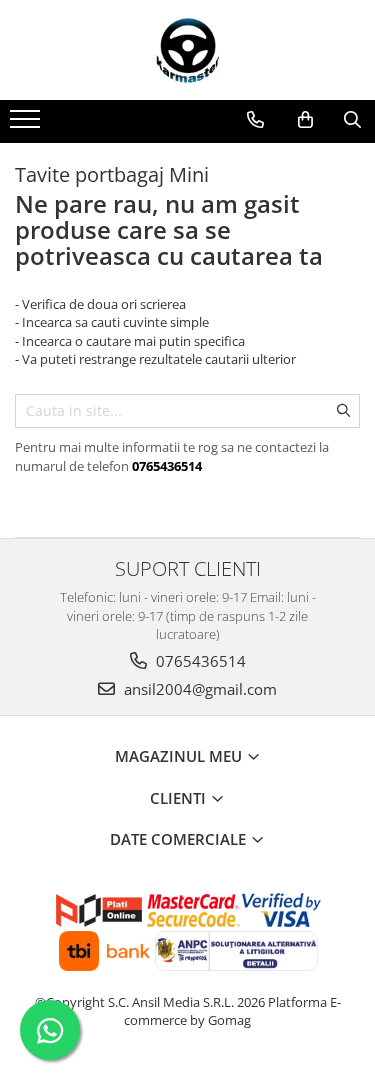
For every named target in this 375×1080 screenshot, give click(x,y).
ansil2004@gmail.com (198, 689)
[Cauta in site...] (352, 120)
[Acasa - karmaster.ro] (188, 50)
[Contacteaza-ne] (255, 120)
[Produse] (27, 125)
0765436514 (199, 661)
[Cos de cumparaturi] (305, 120)
